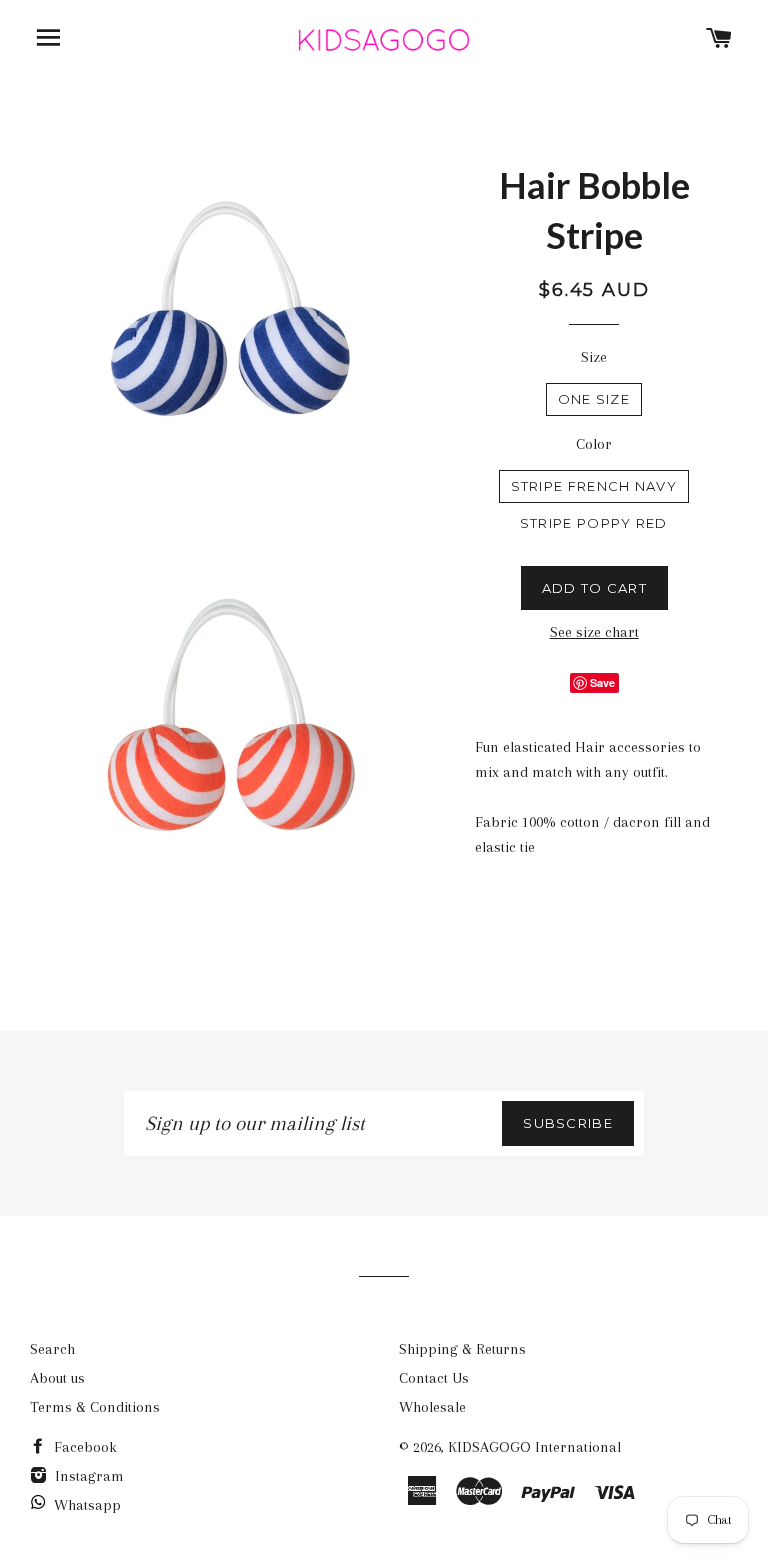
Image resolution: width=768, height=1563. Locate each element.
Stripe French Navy (594, 486)
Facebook (83, 1447)
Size (594, 357)
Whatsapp (87, 1505)
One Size (594, 399)
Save (602, 682)
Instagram (87, 1476)
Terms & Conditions (95, 1407)
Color (594, 444)
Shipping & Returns (462, 1349)
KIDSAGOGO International (534, 1447)
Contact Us (434, 1378)
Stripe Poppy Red (594, 523)
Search (52, 1349)
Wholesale (432, 1407)
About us (57, 1378)
